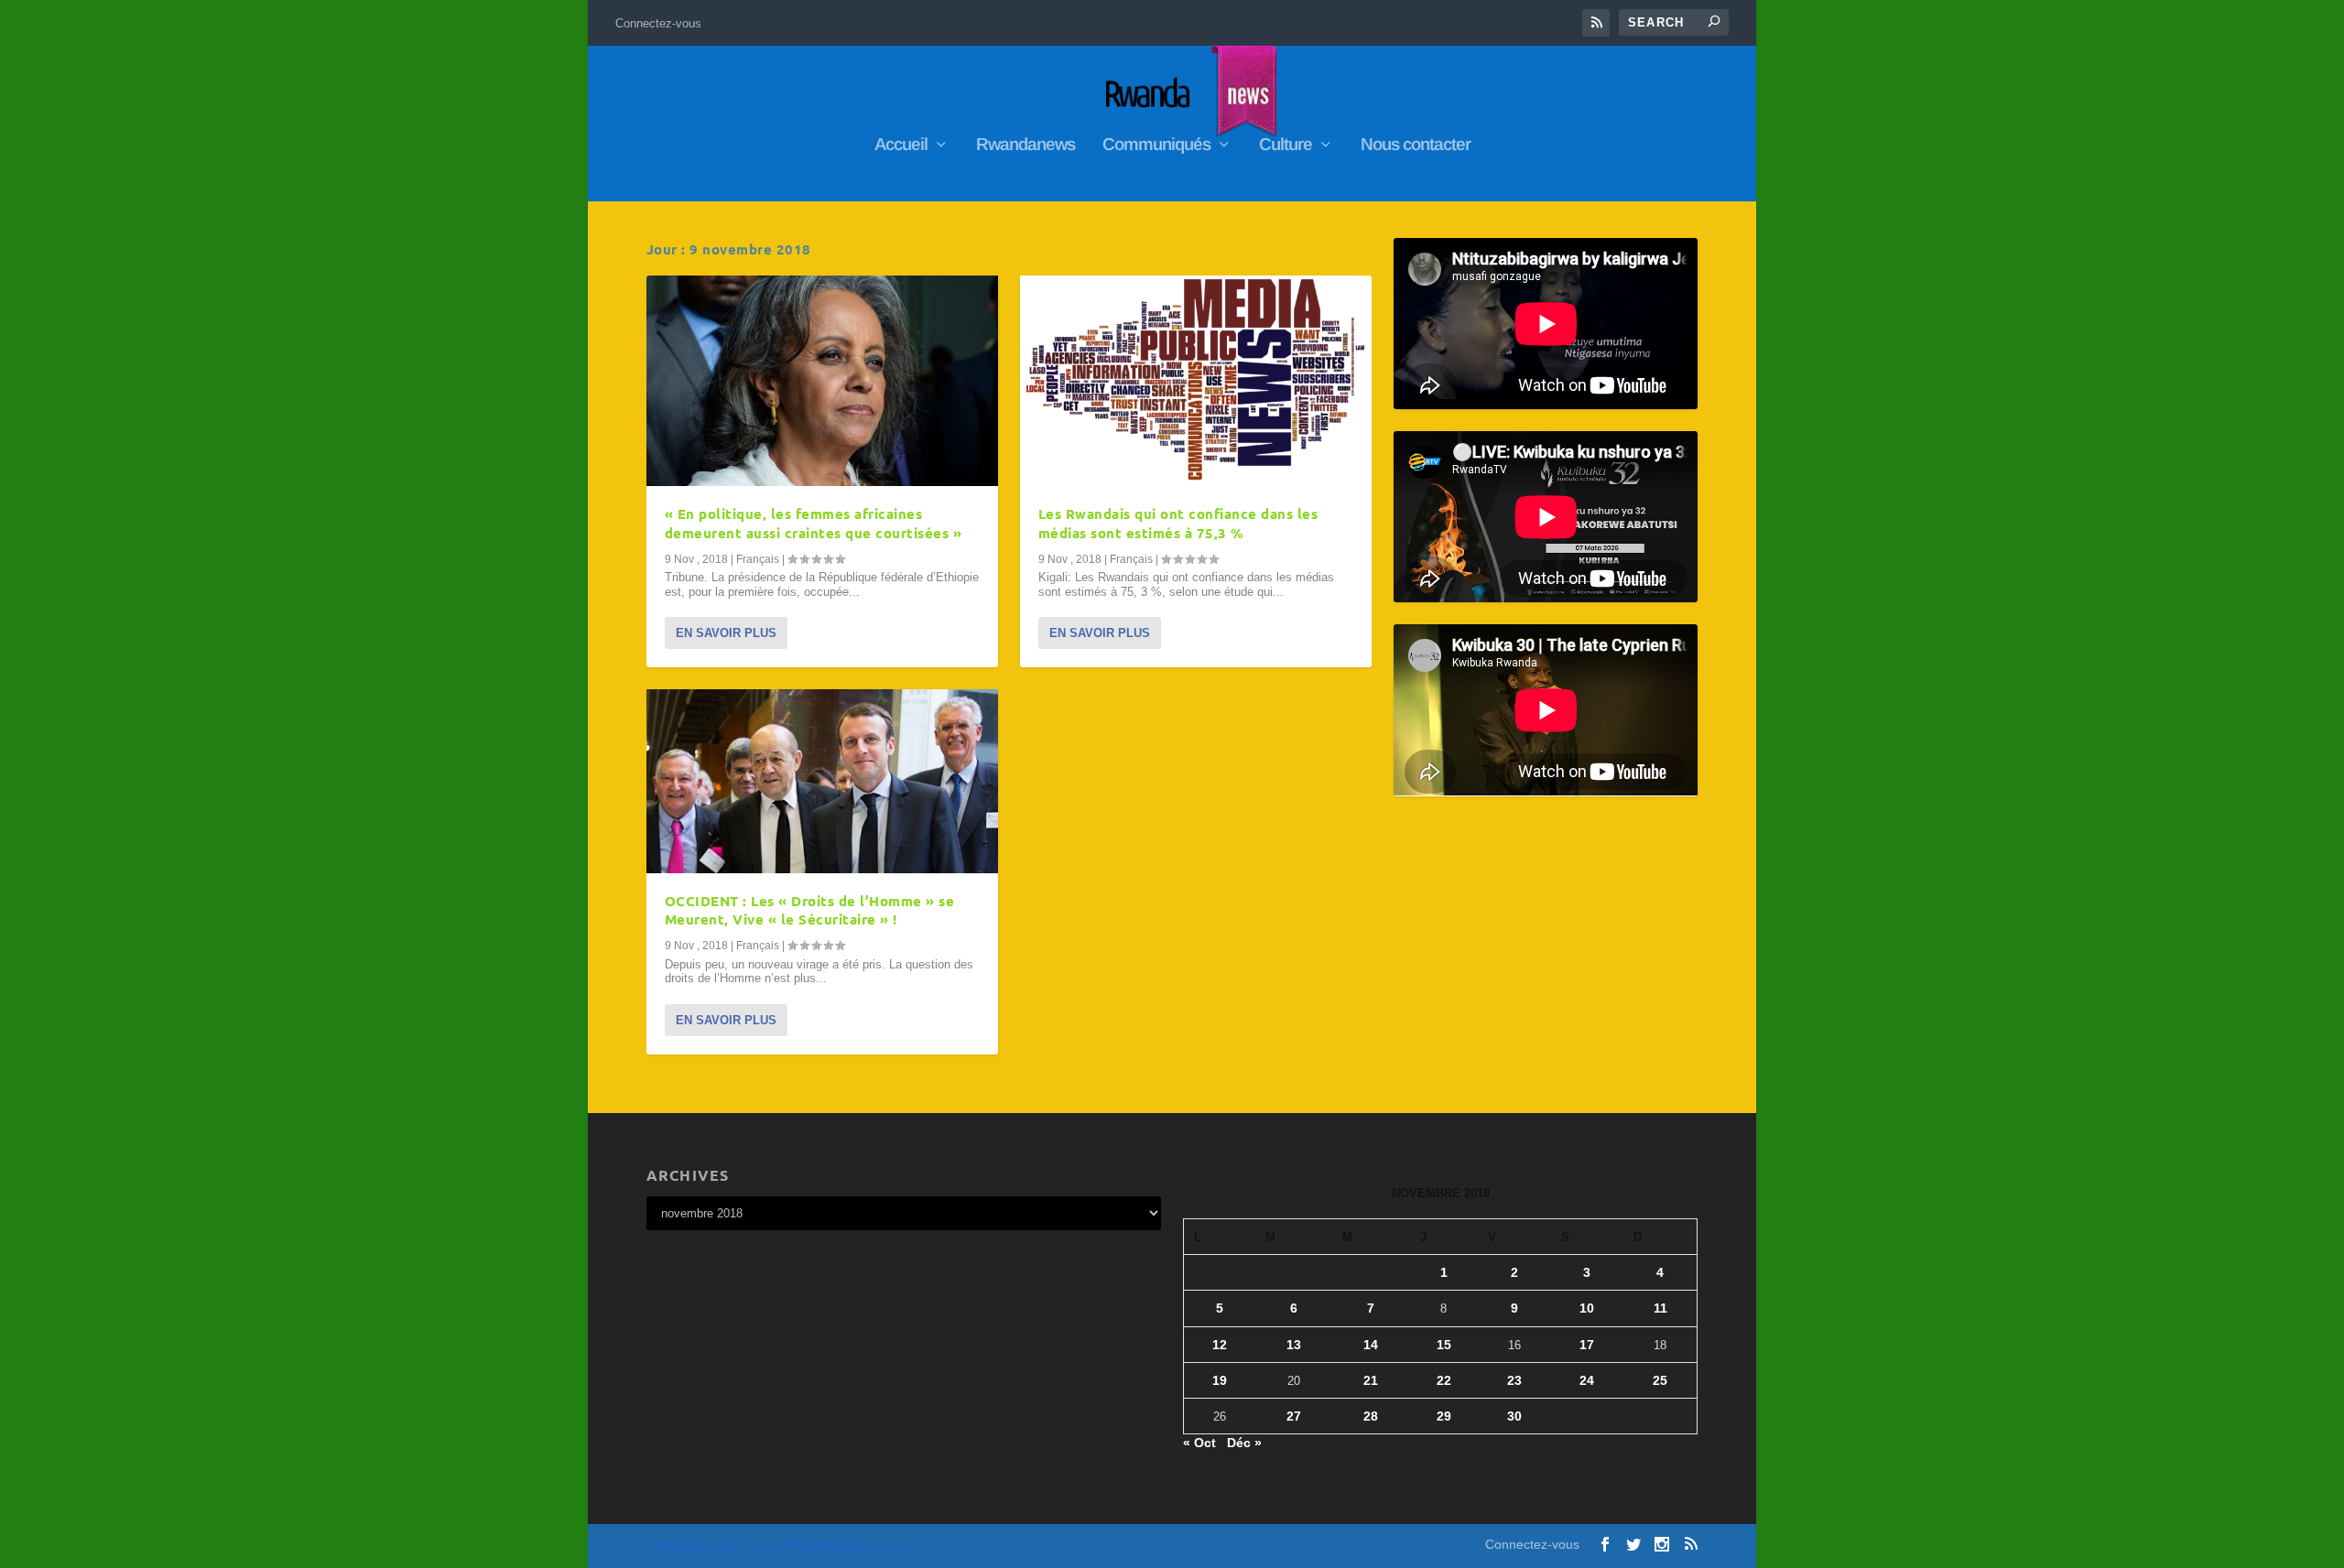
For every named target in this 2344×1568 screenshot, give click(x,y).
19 (1220, 1380)
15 (1444, 1345)
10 (1587, 1308)
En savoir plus (726, 633)
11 (1660, 1308)
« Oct (1199, 1443)
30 (1514, 1416)
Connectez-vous (658, 23)
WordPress (892, 1546)
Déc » (1244, 1443)
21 (1371, 1380)
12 (1220, 1345)
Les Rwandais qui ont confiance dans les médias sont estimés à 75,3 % (1178, 523)
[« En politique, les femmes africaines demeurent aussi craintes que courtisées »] (822, 381)
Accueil (901, 146)
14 (1371, 1345)
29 (1444, 1416)
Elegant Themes (745, 1546)
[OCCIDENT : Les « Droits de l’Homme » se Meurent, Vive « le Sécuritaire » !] (822, 781)
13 (1294, 1345)
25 (1660, 1380)
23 (1514, 1380)
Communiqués (1156, 146)
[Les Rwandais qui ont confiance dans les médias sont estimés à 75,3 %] (1196, 381)
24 (1587, 1380)
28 (1371, 1416)
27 (1294, 1416)
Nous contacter (1416, 146)
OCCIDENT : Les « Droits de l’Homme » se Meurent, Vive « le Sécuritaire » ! (810, 910)
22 (1444, 1380)
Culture (1286, 146)
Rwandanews (1025, 146)
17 (1587, 1345)
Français (758, 559)
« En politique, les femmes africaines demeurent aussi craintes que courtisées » (814, 523)
